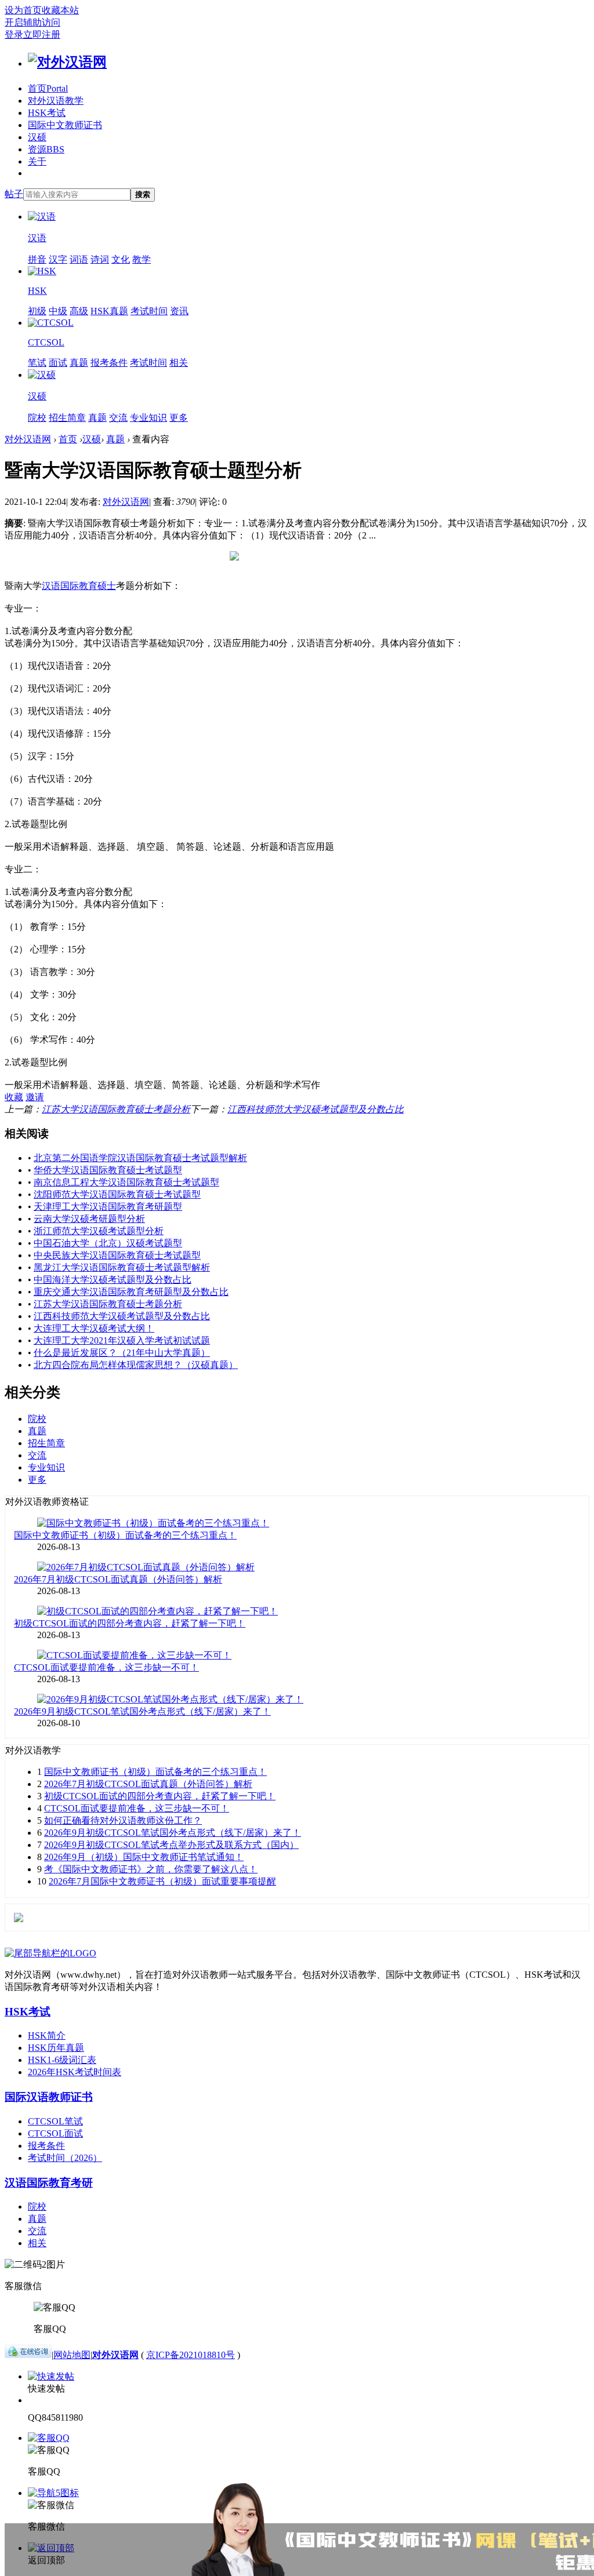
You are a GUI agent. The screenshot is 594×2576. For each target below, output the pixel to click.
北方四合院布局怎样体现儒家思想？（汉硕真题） (136, 1365)
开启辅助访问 (32, 22)
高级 (79, 311)
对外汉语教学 (56, 101)
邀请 (35, 1097)
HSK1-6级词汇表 (62, 2060)
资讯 (179, 311)
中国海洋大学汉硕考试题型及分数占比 (113, 1280)
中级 (58, 311)
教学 (142, 259)
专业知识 (148, 418)
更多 (179, 418)
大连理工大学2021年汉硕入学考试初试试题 (122, 1340)
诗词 (100, 259)
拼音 (37, 259)
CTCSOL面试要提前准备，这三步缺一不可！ (106, 1667)
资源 (46, 149)
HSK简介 (47, 2035)
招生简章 (67, 418)
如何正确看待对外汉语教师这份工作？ (123, 1820)
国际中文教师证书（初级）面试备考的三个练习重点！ (125, 1535)
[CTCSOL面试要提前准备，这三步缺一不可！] (134, 1655)
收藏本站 (60, 10)
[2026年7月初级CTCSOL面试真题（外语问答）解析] (146, 1567)
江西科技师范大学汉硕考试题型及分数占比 (316, 1109)
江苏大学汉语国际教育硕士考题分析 (116, 1109)
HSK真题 (109, 311)
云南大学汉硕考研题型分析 (89, 1219)
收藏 (14, 1097)
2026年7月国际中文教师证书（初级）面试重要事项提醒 (162, 1881)
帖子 (14, 194)
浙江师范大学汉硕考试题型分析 (99, 1231)
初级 (37, 311)
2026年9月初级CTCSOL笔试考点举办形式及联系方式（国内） (171, 1845)
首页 (48, 88)
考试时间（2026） (65, 2158)
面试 (58, 363)
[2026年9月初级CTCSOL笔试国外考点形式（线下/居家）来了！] (170, 1699)
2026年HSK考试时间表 (75, 2072)
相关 (179, 363)
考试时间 (149, 311)
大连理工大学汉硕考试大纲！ (94, 1328)
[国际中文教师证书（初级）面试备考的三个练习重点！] (153, 1523)
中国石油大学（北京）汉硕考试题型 (108, 1243)
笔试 (37, 363)
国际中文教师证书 (65, 125)
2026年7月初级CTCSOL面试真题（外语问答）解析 (118, 1579)
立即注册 (42, 34)
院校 (37, 418)
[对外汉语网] (67, 62)
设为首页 (23, 10)
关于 (37, 161)
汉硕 (37, 137)
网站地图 (72, 2355)
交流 (118, 418)
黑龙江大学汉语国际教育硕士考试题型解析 (122, 1267)
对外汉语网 (28, 439)
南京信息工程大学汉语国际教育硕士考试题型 (126, 1182)
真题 (79, 363)
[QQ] (28, 2355)
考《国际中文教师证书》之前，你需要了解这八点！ (151, 1869)
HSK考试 (47, 113)
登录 (14, 34)
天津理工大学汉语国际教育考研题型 (108, 1207)
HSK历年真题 (56, 2048)
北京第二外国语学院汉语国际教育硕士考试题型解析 (140, 1158)
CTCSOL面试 (55, 2133)
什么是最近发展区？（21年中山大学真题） (122, 1353)
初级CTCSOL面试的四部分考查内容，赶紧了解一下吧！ (130, 1623)
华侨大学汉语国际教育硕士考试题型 (108, 1170)
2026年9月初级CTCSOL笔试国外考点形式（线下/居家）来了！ (142, 1711)
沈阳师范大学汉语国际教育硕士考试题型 (117, 1194)
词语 (79, 259)
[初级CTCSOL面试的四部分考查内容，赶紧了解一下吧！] (157, 1611)
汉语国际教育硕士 (79, 586)
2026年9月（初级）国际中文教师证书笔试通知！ (144, 1857)
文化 (121, 259)
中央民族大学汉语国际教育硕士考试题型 (117, 1255)
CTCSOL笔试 (55, 2121)
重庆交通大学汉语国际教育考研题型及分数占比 (131, 1292)
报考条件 (109, 363)
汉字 (58, 259)
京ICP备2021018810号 (191, 2355)
